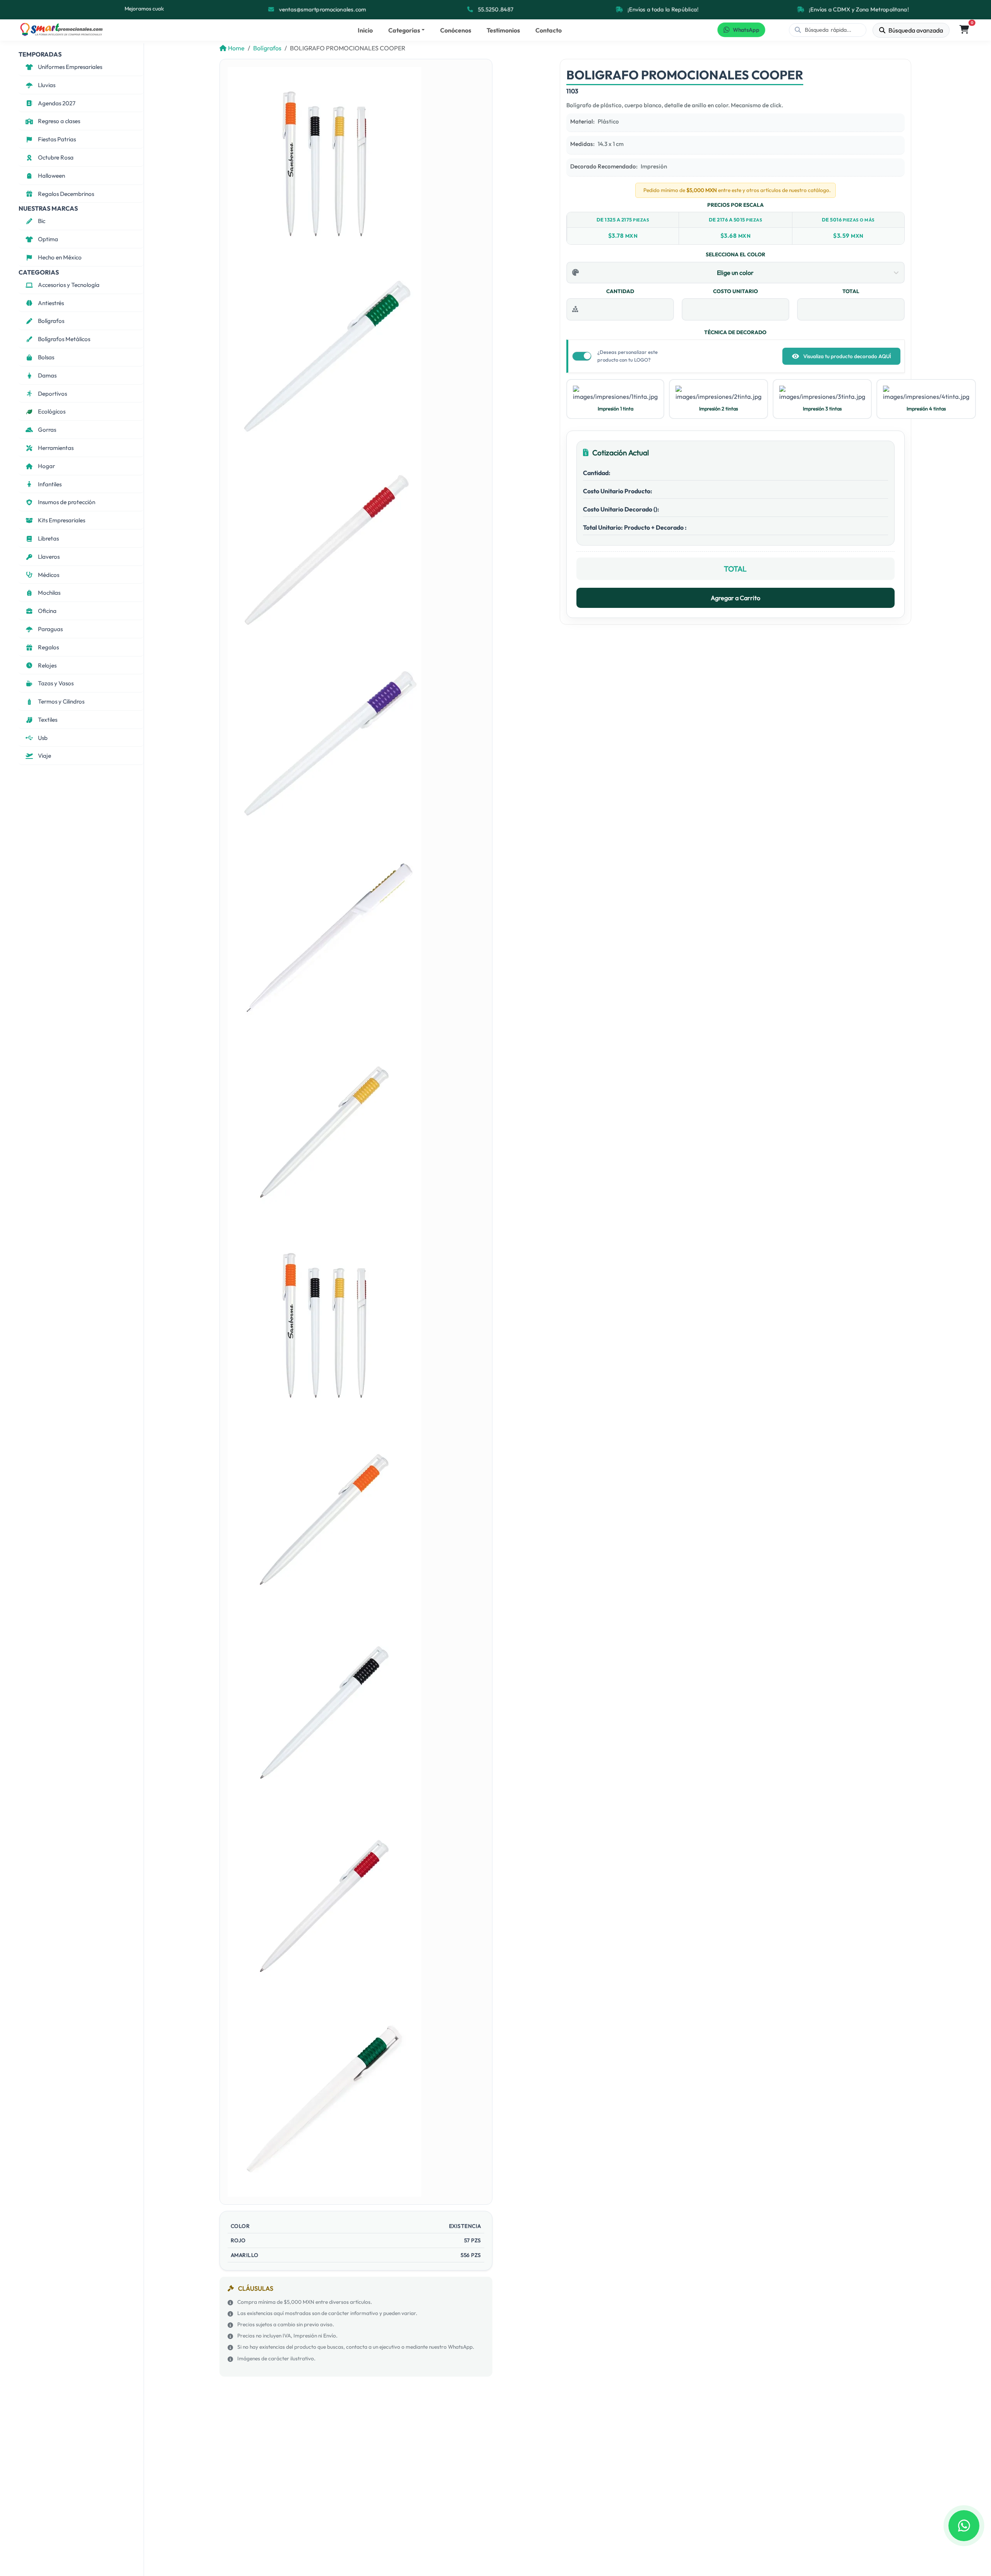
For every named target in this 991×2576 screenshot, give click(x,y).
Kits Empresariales (62, 520)
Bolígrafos (51, 321)
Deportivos (52, 394)
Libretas (48, 538)
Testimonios (503, 30)
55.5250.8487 (495, 9)
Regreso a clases (59, 121)
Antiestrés (51, 303)
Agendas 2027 (57, 103)
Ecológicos (52, 411)
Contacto (549, 30)
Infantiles (50, 484)
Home (236, 48)
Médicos (49, 575)
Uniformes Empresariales (70, 67)
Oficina (47, 611)
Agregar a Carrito (736, 598)
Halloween (51, 176)
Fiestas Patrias (57, 139)
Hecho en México (60, 257)
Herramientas (56, 448)
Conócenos (456, 30)
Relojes (47, 665)
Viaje (45, 756)
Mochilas (49, 593)
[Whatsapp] (964, 2526)
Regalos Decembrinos (66, 194)
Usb (43, 738)
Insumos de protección (67, 502)
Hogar (46, 466)
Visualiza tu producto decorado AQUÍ (847, 356)
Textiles (48, 720)
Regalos (48, 647)
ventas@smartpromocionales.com (322, 9)
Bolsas (46, 357)
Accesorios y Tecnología (69, 285)
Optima (48, 239)
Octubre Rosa (56, 157)
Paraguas (50, 629)
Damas (47, 375)
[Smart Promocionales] (61, 30)
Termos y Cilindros (61, 701)
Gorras (47, 430)
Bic (42, 221)
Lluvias (47, 85)
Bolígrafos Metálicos (64, 339)
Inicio (365, 30)
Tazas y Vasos (56, 683)
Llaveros (49, 557)
